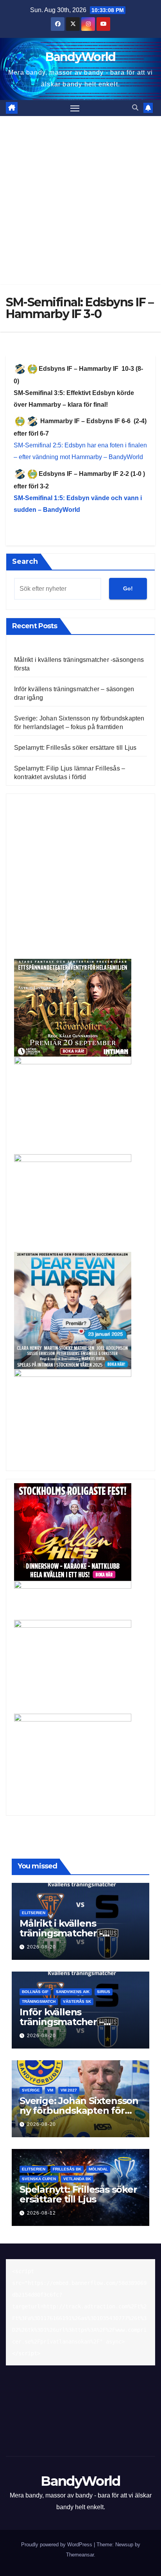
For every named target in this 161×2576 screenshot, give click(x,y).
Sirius (104, 1992)
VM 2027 (69, 2090)
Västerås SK (77, 2001)
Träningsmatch (39, 2001)
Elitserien (34, 1913)
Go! (128, 588)
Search (25, 561)
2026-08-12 (41, 2213)
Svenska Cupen (39, 2179)
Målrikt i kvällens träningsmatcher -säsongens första (61, 1933)
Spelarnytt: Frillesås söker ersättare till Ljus (75, 748)
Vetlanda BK (77, 2179)
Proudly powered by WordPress (57, 2545)
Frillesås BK (67, 2169)
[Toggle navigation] (75, 108)
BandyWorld (80, 57)
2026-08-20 (41, 1947)
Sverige (31, 2090)
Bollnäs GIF (35, 1992)
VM (50, 2090)
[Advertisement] (80, 200)
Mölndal (98, 2169)
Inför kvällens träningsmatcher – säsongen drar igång (67, 2022)
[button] (135, 108)
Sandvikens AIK (73, 1992)
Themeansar (80, 2555)
